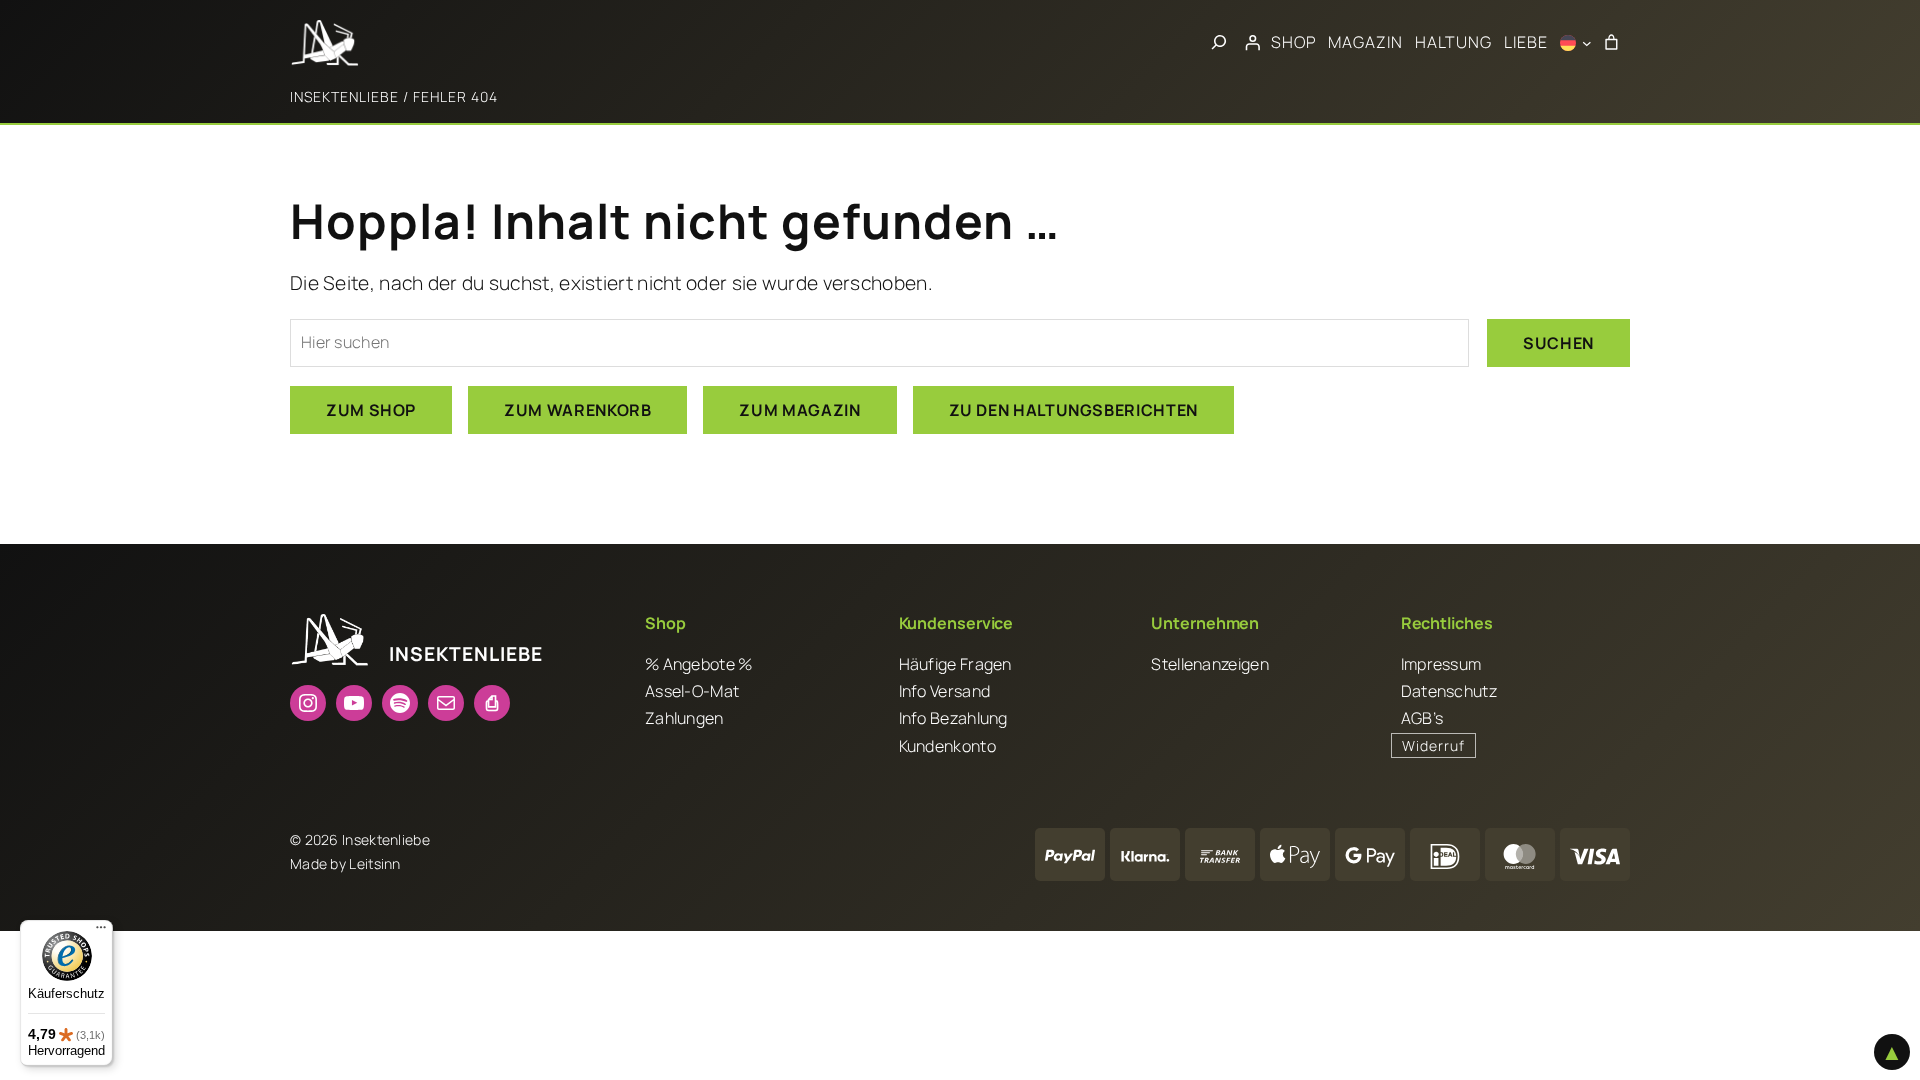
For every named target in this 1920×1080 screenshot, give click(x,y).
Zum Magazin (799, 410)
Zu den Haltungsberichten (1073, 410)
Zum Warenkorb (577, 410)
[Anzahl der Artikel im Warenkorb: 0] (1611, 43)
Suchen (1558, 343)
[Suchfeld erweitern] (1219, 43)
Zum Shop (371, 410)
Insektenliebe (344, 96)
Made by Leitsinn (345, 863)
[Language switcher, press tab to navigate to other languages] (1576, 43)
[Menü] (101, 932)
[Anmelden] (1252, 43)
